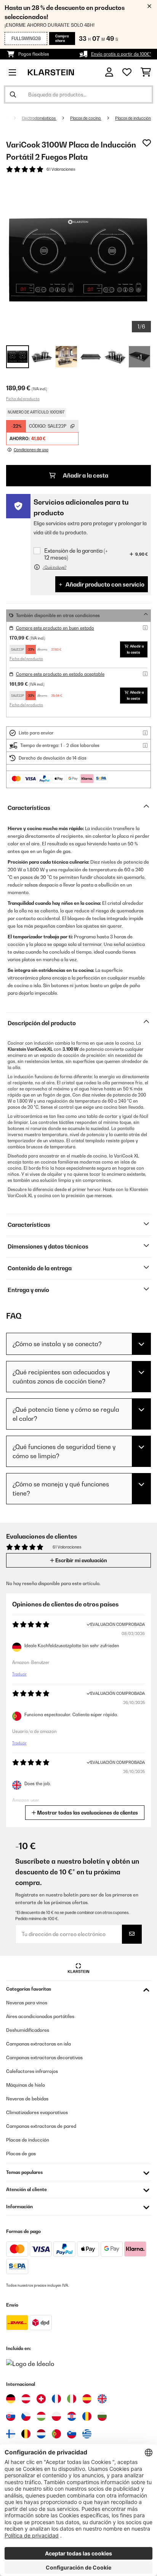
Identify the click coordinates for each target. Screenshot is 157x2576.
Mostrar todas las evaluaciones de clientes (87, 1813)
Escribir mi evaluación (81, 1560)
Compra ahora (62, 38)
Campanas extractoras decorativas (44, 2057)
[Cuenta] (109, 72)
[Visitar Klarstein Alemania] (11, 2399)
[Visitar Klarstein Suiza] (41, 2399)
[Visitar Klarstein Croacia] (72, 2416)
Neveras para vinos (27, 2003)
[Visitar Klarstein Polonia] (56, 2416)
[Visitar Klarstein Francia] (56, 2399)
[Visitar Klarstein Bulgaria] (102, 2416)
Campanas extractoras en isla (38, 2044)
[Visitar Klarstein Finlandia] (11, 2434)
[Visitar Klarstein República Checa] (26, 2416)
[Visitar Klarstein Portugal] (56, 2434)
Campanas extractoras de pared (41, 2126)
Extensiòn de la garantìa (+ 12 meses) (76, 554)
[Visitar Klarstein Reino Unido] (102, 2399)
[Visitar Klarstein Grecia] (87, 2434)
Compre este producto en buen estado (55, 628)
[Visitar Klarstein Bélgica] (26, 2434)
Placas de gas (21, 2154)
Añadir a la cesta (85, 475)
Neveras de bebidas (27, 2099)
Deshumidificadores (28, 2030)
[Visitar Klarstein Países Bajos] (41, 2434)
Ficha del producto (23, 399)
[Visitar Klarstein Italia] (72, 2399)
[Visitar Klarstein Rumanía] (87, 2416)
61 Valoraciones (61, 169)
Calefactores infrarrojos (32, 2071)
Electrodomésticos (39, 118)
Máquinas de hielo (26, 2085)
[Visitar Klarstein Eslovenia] (72, 2434)
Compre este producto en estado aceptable (60, 674)
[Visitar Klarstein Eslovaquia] (11, 2416)
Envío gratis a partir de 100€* (121, 54)
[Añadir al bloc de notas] (147, 143)
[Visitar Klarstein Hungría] (41, 2416)
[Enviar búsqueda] (13, 95)
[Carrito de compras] (146, 72)
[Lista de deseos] (127, 72)
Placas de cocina (86, 118)
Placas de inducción (133, 118)
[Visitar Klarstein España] (87, 2399)
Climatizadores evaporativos (37, 2112)
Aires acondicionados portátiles (40, 2016)
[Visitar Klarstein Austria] (26, 2399)
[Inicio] (13, 118)
